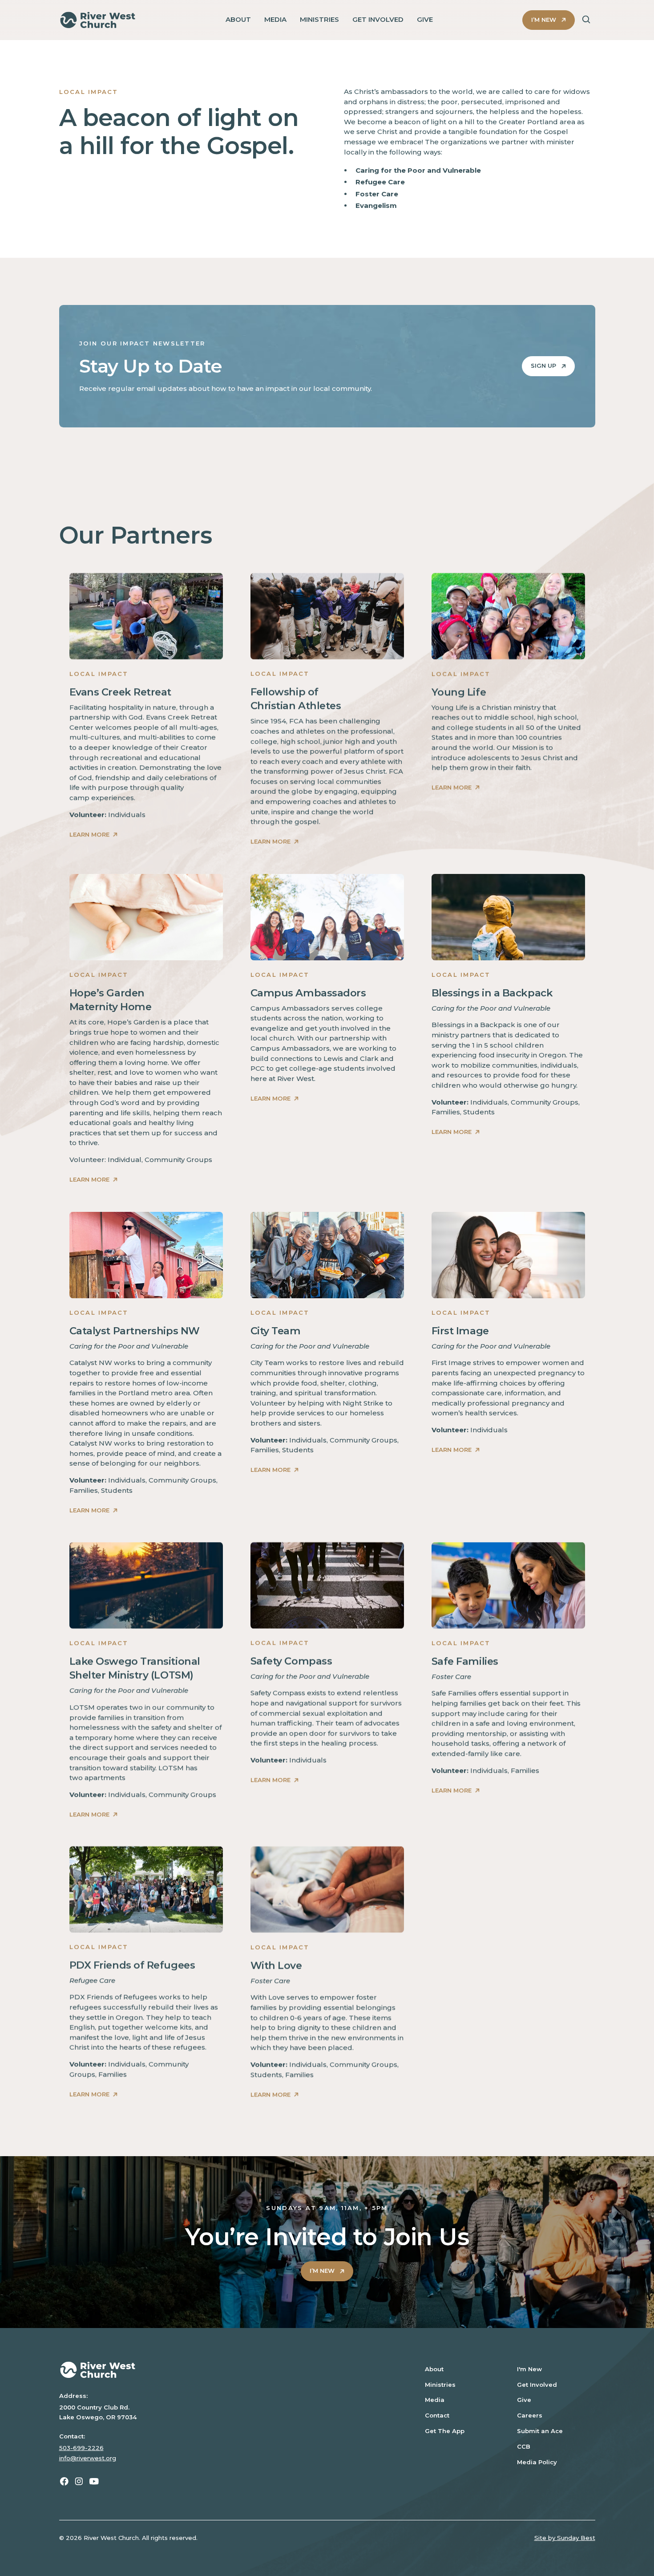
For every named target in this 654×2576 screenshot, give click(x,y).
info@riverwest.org (88, 2458)
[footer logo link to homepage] (229, 2370)
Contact (437, 2415)
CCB (524, 2446)
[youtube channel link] (94, 2481)
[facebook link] (64, 2481)
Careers (530, 2415)
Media (435, 2400)
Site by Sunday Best (565, 2538)
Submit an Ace (540, 2431)
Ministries (440, 2385)
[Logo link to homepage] (98, 20)
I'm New (529, 2369)
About (434, 2369)
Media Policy (537, 2462)
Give (524, 2400)
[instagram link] (79, 2481)
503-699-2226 (81, 2448)
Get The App (445, 2431)
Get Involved (537, 2385)
